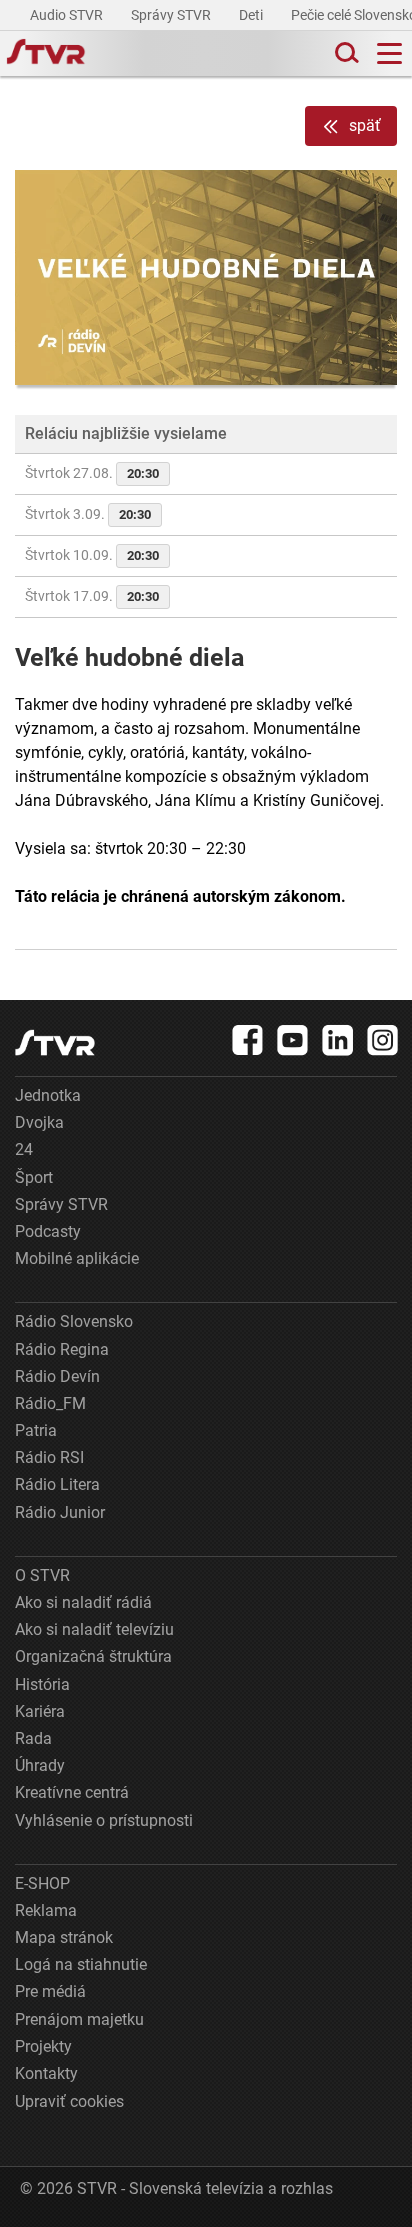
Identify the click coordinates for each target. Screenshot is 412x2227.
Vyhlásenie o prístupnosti (104, 1820)
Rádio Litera (57, 1484)
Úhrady (40, 1765)
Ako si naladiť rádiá (83, 1602)
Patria (36, 1430)
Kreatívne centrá (72, 1792)
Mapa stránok (64, 1937)
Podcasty (48, 1231)
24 (24, 1149)
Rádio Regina (62, 1349)
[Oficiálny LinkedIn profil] (338, 1040)
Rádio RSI (49, 1457)
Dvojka (39, 1122)
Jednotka (48, 1095)
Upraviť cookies (69, 2101)
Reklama (46, 1910)
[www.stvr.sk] (55, 1042)
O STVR (42, 1575)
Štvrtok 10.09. (92, 555)
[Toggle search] (345, 53)
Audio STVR (68, 15)
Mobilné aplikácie (77, 1258)
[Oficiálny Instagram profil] (383, 1040)
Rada (33, 1738)
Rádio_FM (50, 1403)
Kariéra (40, 1711)
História (42, 1684)
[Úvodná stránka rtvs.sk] (46, 54)
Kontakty (46, 2073)
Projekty (43, 2046)
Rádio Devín (57, 1376)
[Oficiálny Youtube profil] (293, 1040)
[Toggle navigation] (389, 53)
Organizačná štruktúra (93, 1656)
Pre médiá (50, 1991)
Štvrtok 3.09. (88, 514)
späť (365, 125)
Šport (34, 1177)
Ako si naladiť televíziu (94, 1629)
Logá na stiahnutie (81, 1964)
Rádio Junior (60, 1512)
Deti (252, 15)
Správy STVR (172, 15)
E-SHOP (42, 1883)
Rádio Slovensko (74, 1321)
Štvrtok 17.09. (92, 596)
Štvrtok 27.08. (92, 473)
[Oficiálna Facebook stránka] (248, 1040)
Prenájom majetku (79, 2019)
